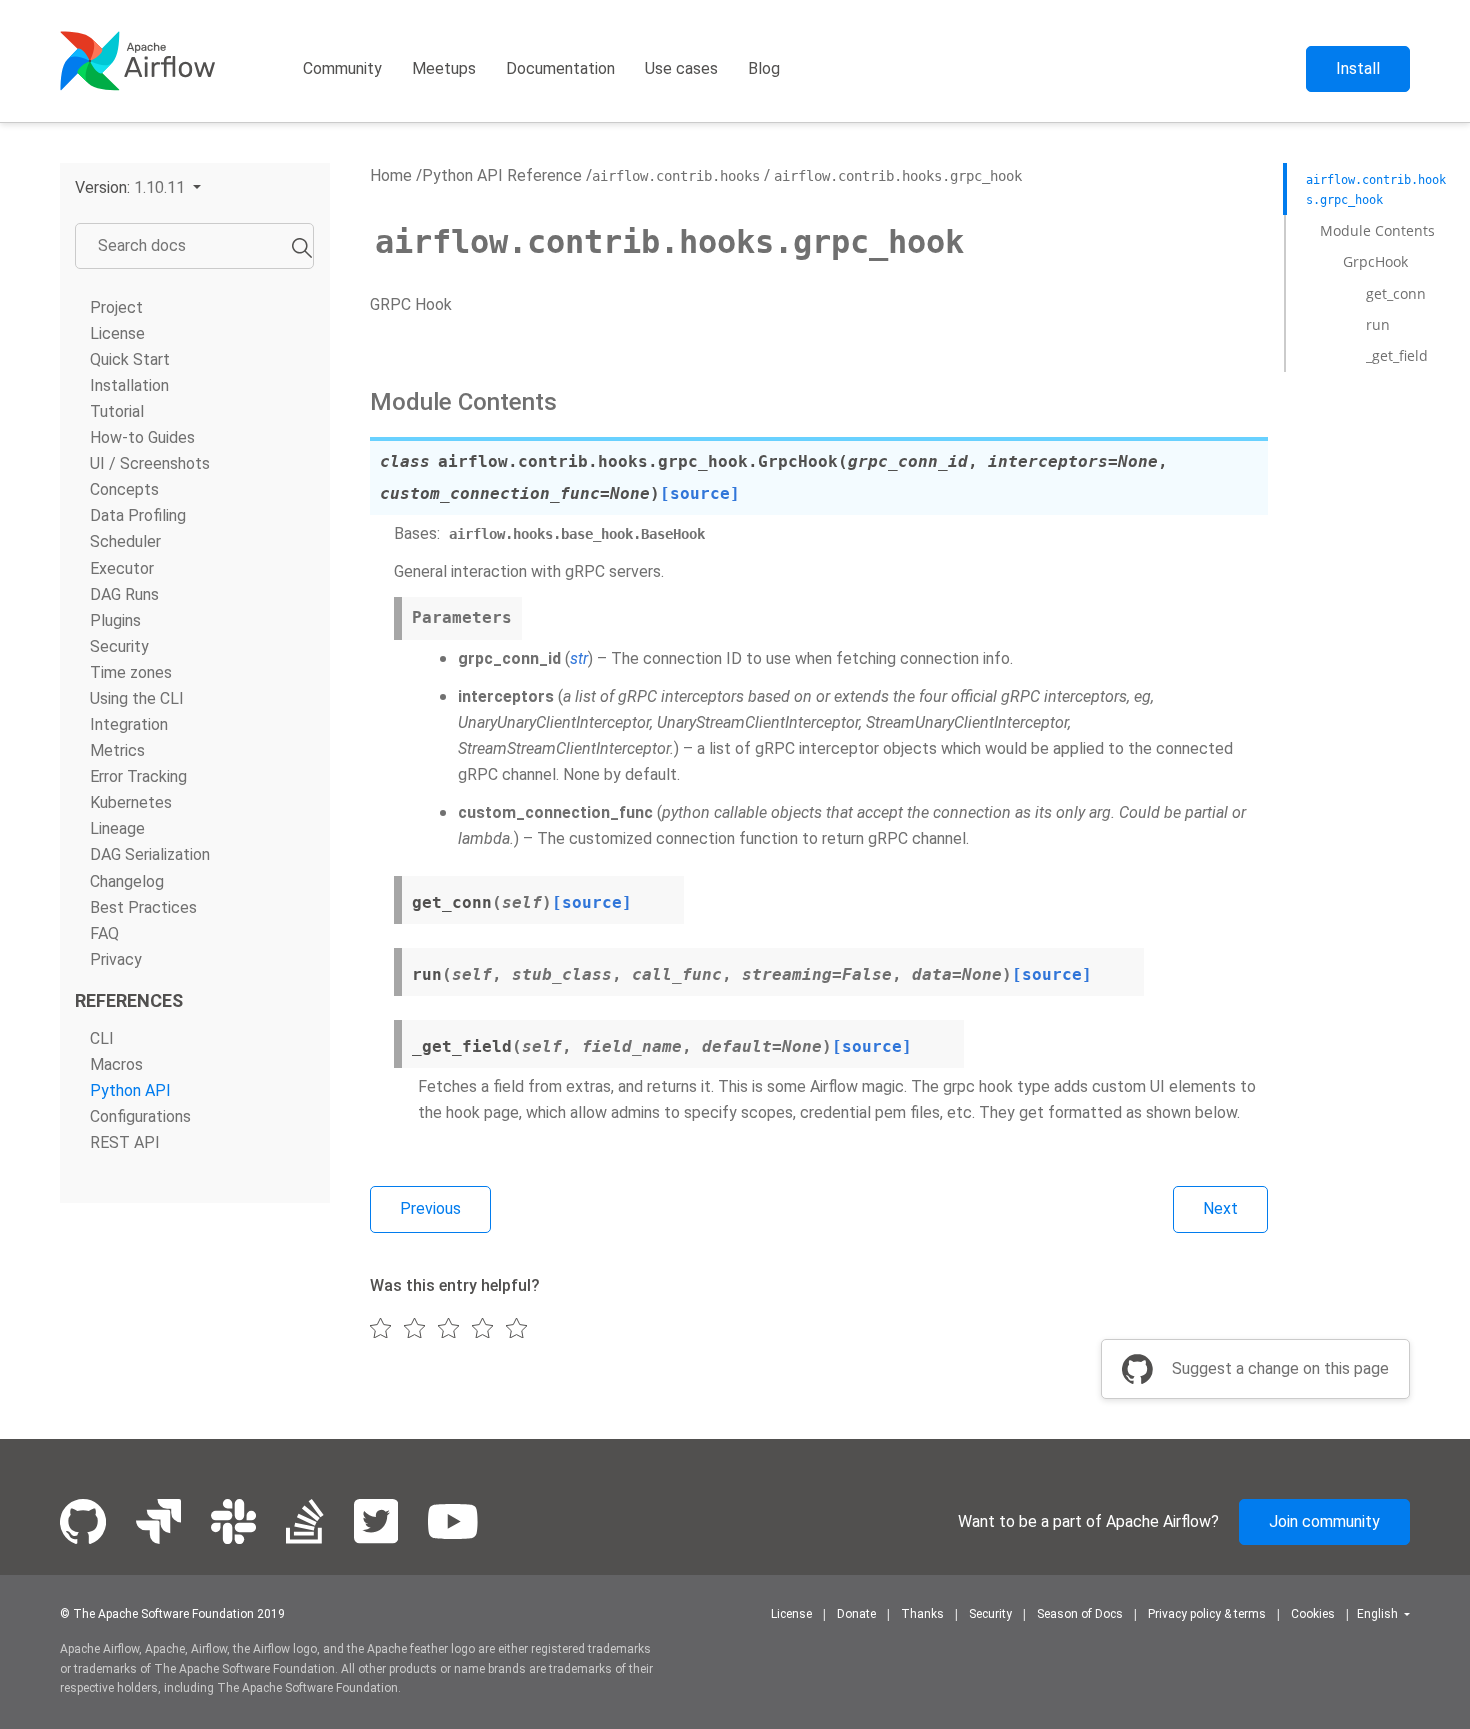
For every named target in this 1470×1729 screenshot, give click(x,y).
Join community (1324, 1521)
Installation (129, 385)
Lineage (117, 829)
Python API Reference (502, 175)
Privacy (116, 959)
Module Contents (1377, 230)
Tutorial (117, 411)
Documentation (560, 68)
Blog (764, 68)
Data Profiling (138, 516)
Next (1220, 1208)
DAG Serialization (150, 855)
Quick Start (130, 359)
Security (119, 646)
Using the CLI (137, 698)
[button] (138, 187)
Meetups (444, 68)
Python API (130, 1090)
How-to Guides (142, 438)
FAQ (104, 933)
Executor (122, 568)
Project (116, 307)
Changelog (127, 881)
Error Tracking (138, 777)
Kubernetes (131, 803)
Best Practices (143, 907)
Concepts (124, 490)
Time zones (131, 672)
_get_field (1396, 355)
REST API (125, 1142)
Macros (116, 1064)
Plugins (115, 620)
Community (342, 68)
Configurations (140, 1116)
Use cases (681, 68)
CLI (102, 1038)
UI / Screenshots (150, 464)
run (1377, 324)
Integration (129, 724)
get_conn (1395, 293)
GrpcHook (1375, 261)
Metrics (117, 750)
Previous (430, 1208)
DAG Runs (124, 594)
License (117, 333)
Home (391, 175)
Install (1358, 68)
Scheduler (125, 542)
